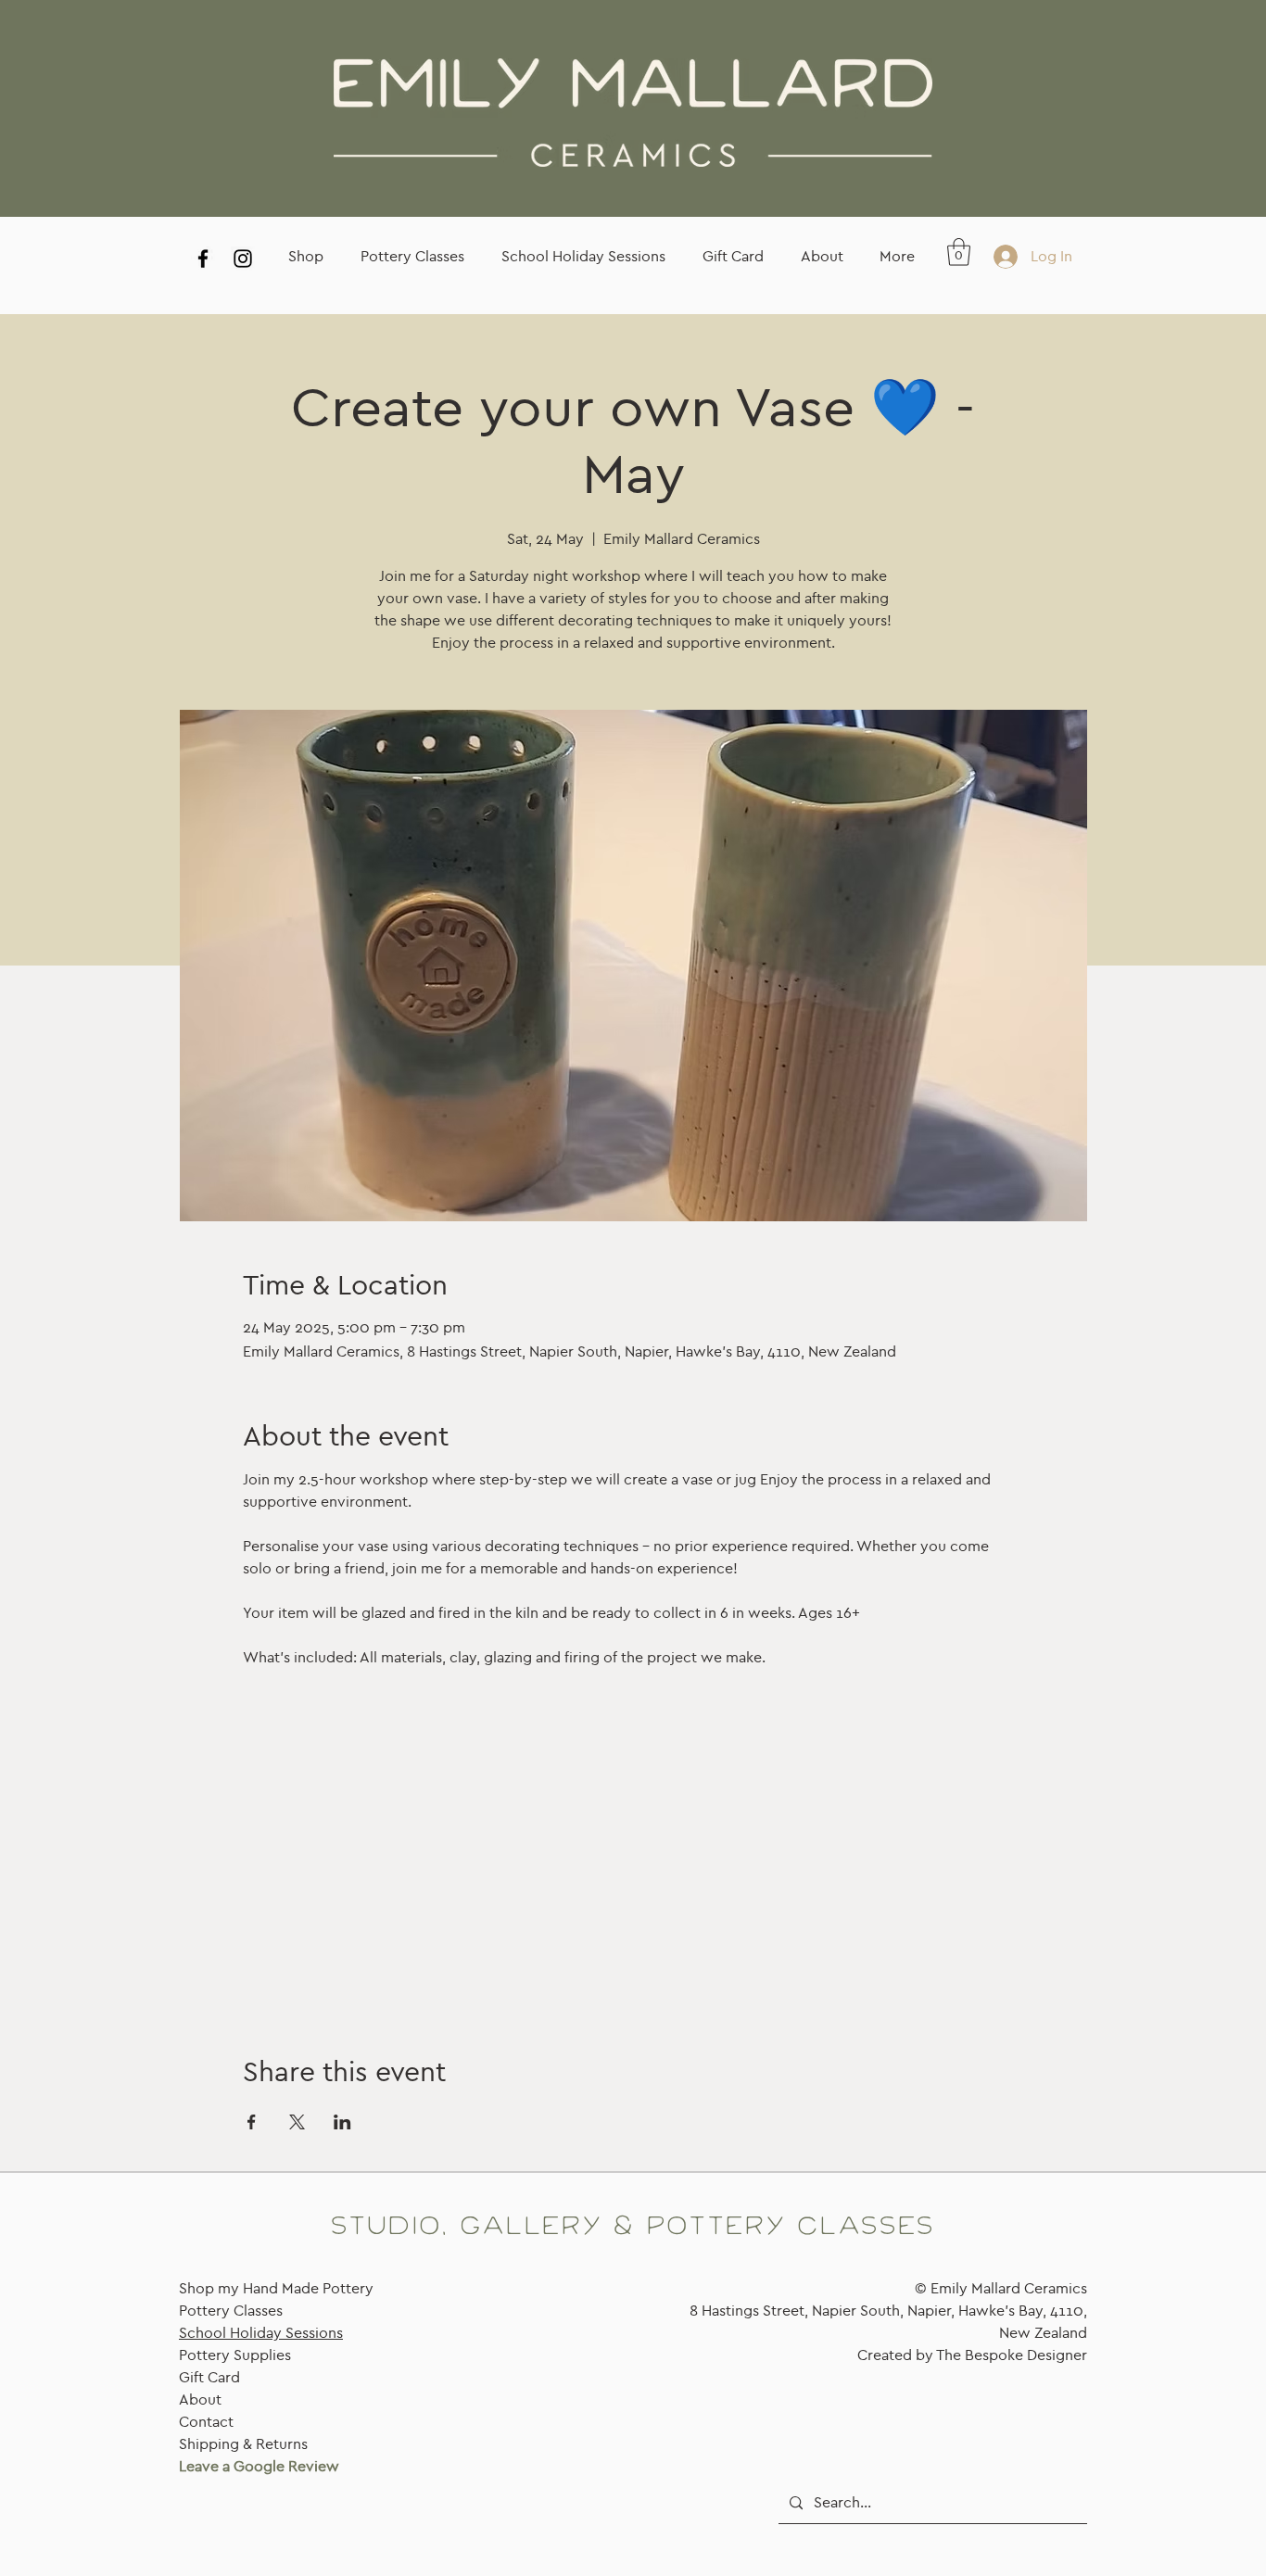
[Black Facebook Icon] (203, 259)
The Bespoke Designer (1012, 2355)
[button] (959, 252)
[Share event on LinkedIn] (342, 2122)
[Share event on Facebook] (252, 2122)
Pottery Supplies (235, 2355)
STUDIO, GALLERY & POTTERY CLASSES (633, 2227)
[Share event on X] (297, 2122)
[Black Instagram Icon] (243, 259)
